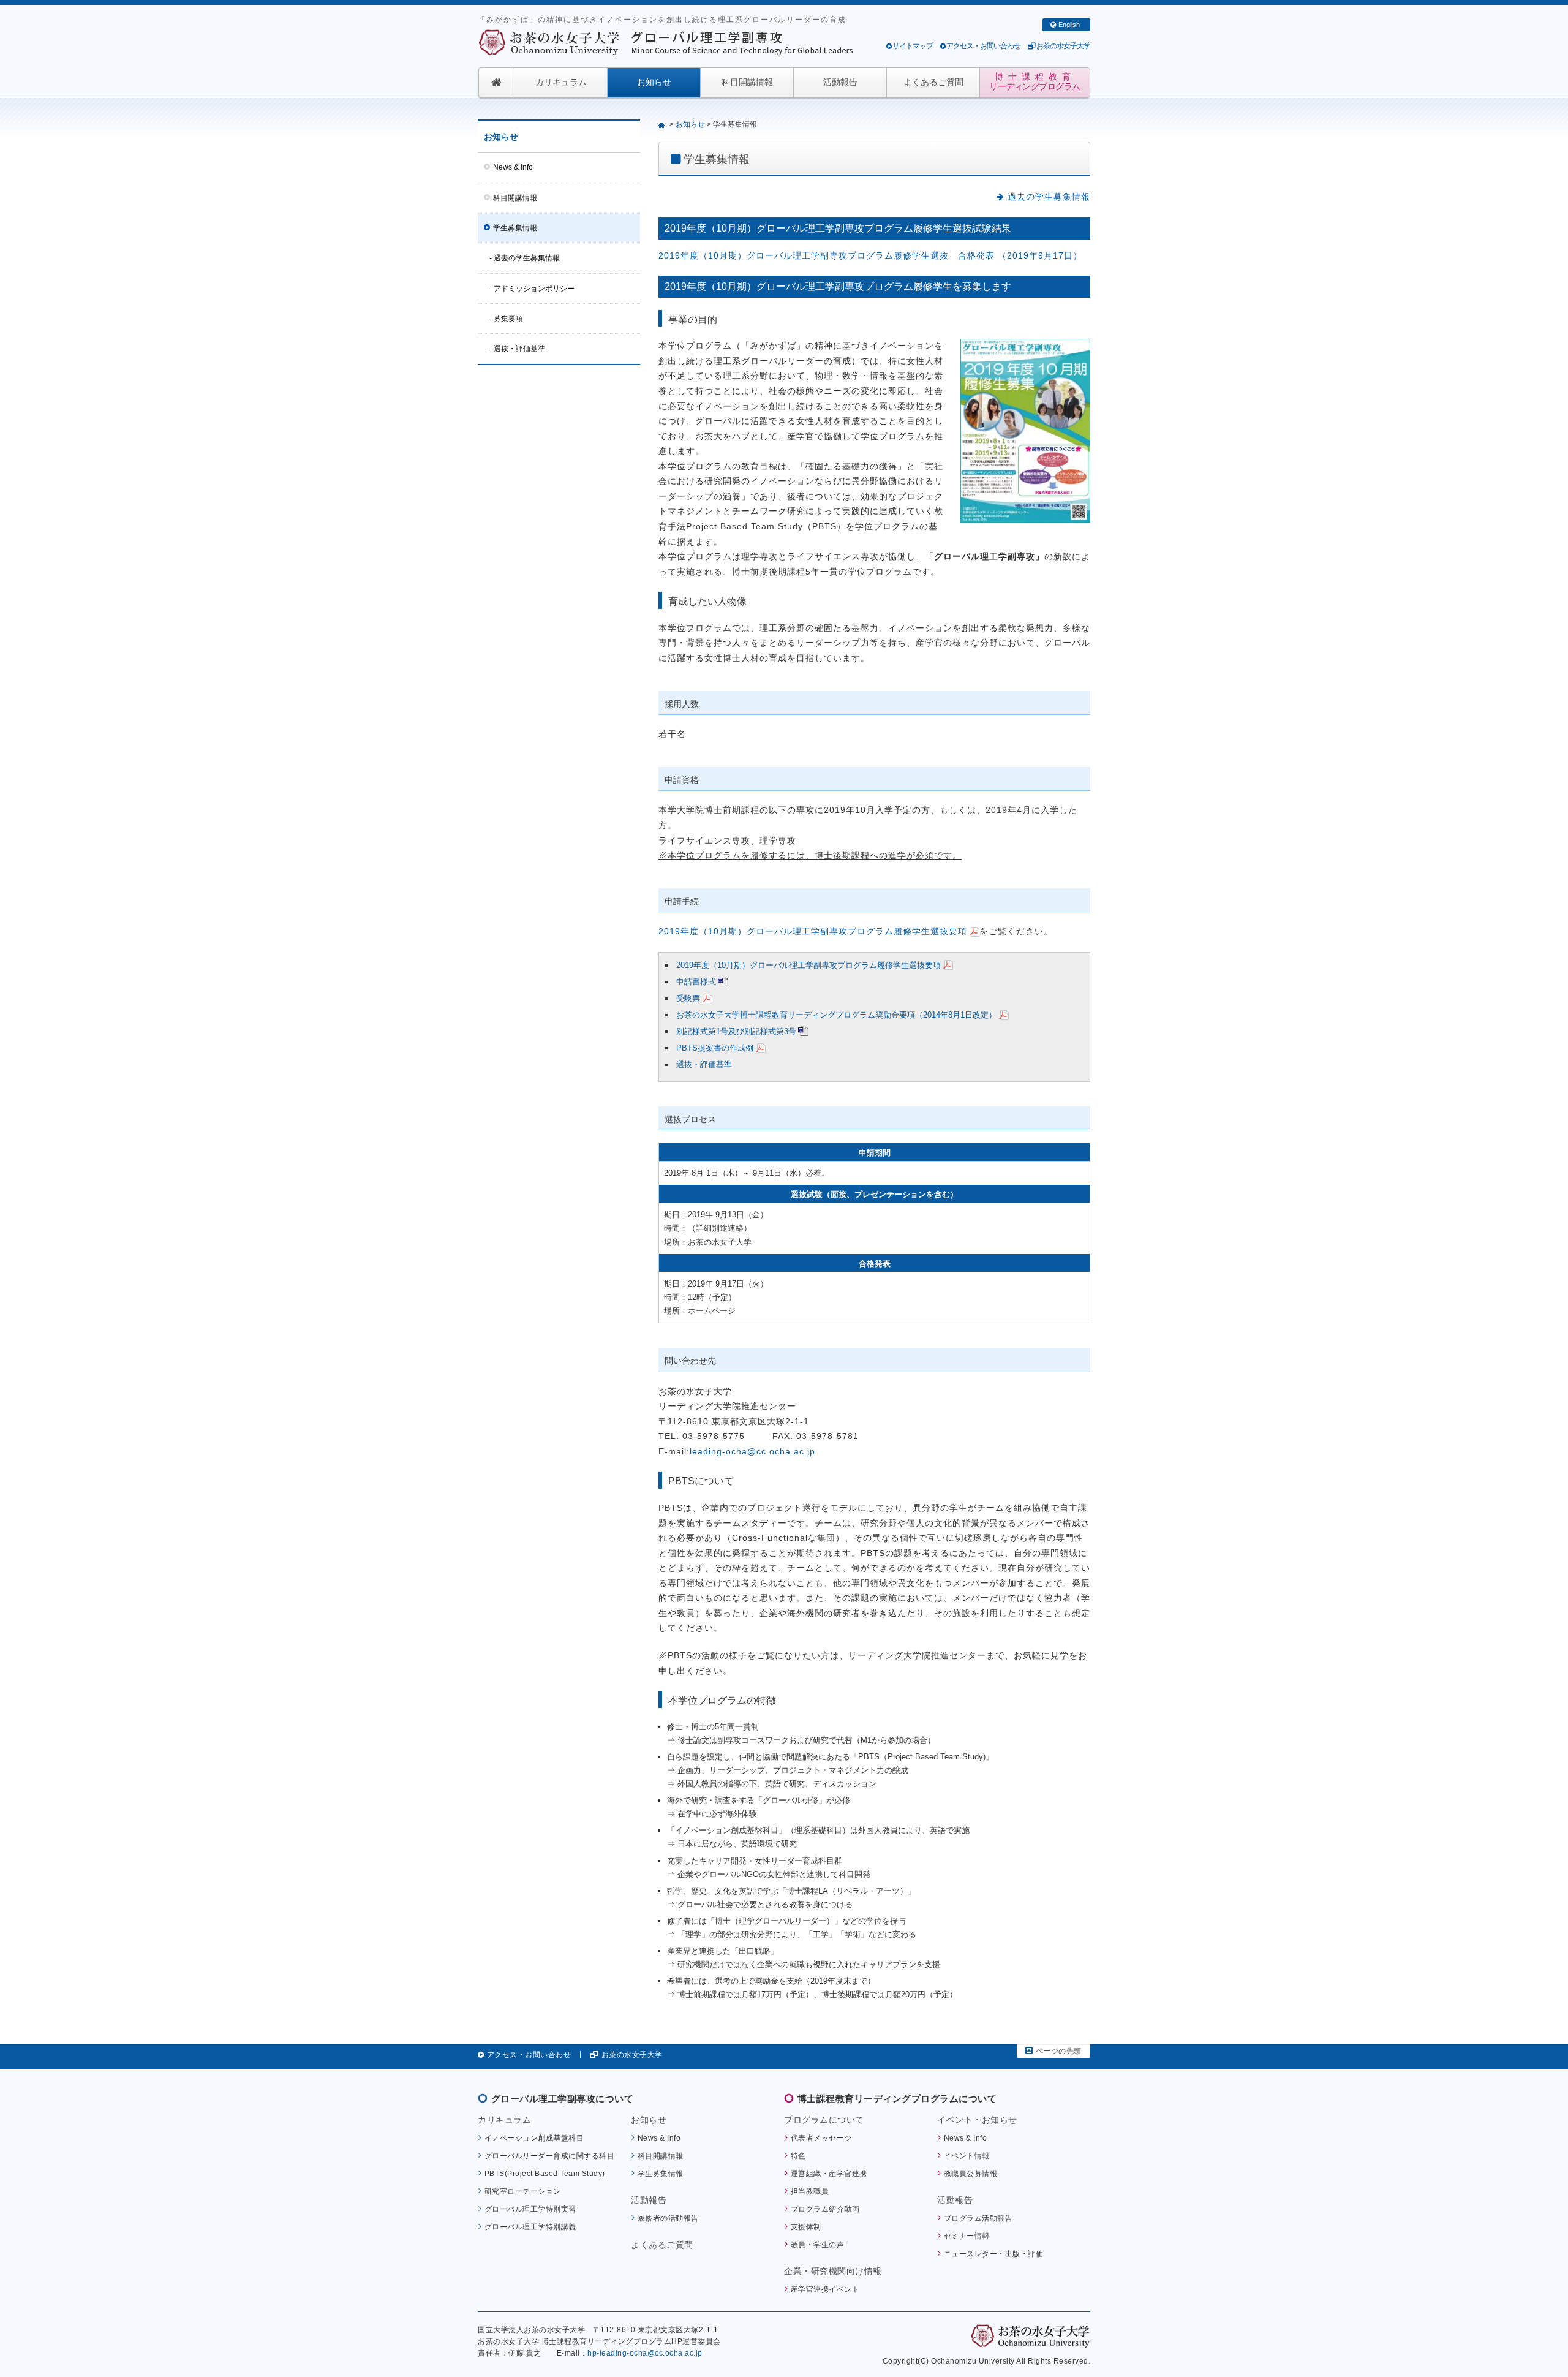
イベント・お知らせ (977, 2120)
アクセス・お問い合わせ (983, 46)
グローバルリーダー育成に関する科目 (550, 2156)
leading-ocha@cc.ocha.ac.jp (752, 1452)
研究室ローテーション (523, 2191)
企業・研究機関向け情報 (833, 2271)
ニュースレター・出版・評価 (994, 2254)
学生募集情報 (515, 228)
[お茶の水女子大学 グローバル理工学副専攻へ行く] (663, 124)
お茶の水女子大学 (1063, 46)
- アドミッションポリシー (532, 289)
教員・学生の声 (818, 2244)
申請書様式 (696, 982)
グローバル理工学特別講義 (530, 2227)
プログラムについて (824, 2120)
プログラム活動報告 (978, 2218)
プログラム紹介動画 (825, 2209)
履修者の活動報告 (668, 2218)
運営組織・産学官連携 (829, 2173)
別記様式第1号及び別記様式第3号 (736, 1031)
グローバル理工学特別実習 (530, 2209)
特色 (798, 2156)
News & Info (513, 167)
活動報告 (840, 82)
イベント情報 (967, 2156)
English (1069, 25)
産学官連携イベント (825, 2289)
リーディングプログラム (1035, 82)
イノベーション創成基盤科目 (534, 2138)
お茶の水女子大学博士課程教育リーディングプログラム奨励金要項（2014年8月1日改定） (836, 1015)
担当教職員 (810, 2191)
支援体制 (806, 2227)
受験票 (688, 998)
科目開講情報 (747, 82)
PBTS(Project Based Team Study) (545, 2173)
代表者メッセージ (821, 2138)
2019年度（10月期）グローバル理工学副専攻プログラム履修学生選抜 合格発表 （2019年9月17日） (870, 256)
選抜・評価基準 (704, 1064)
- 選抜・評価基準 (517, 349)
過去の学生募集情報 (1047, 197)
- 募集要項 (506, 319)
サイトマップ (913, 46)
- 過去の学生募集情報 (525, 258)
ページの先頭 (1059, 2051)
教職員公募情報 (971, 2173)
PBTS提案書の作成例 (715, 1048)
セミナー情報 (967, 2236)
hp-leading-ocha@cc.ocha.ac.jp (645, 2353)
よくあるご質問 (933, 82)
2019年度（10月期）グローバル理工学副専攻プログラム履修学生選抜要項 (813, 932)
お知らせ (654, 82)
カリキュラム (561, 82)
